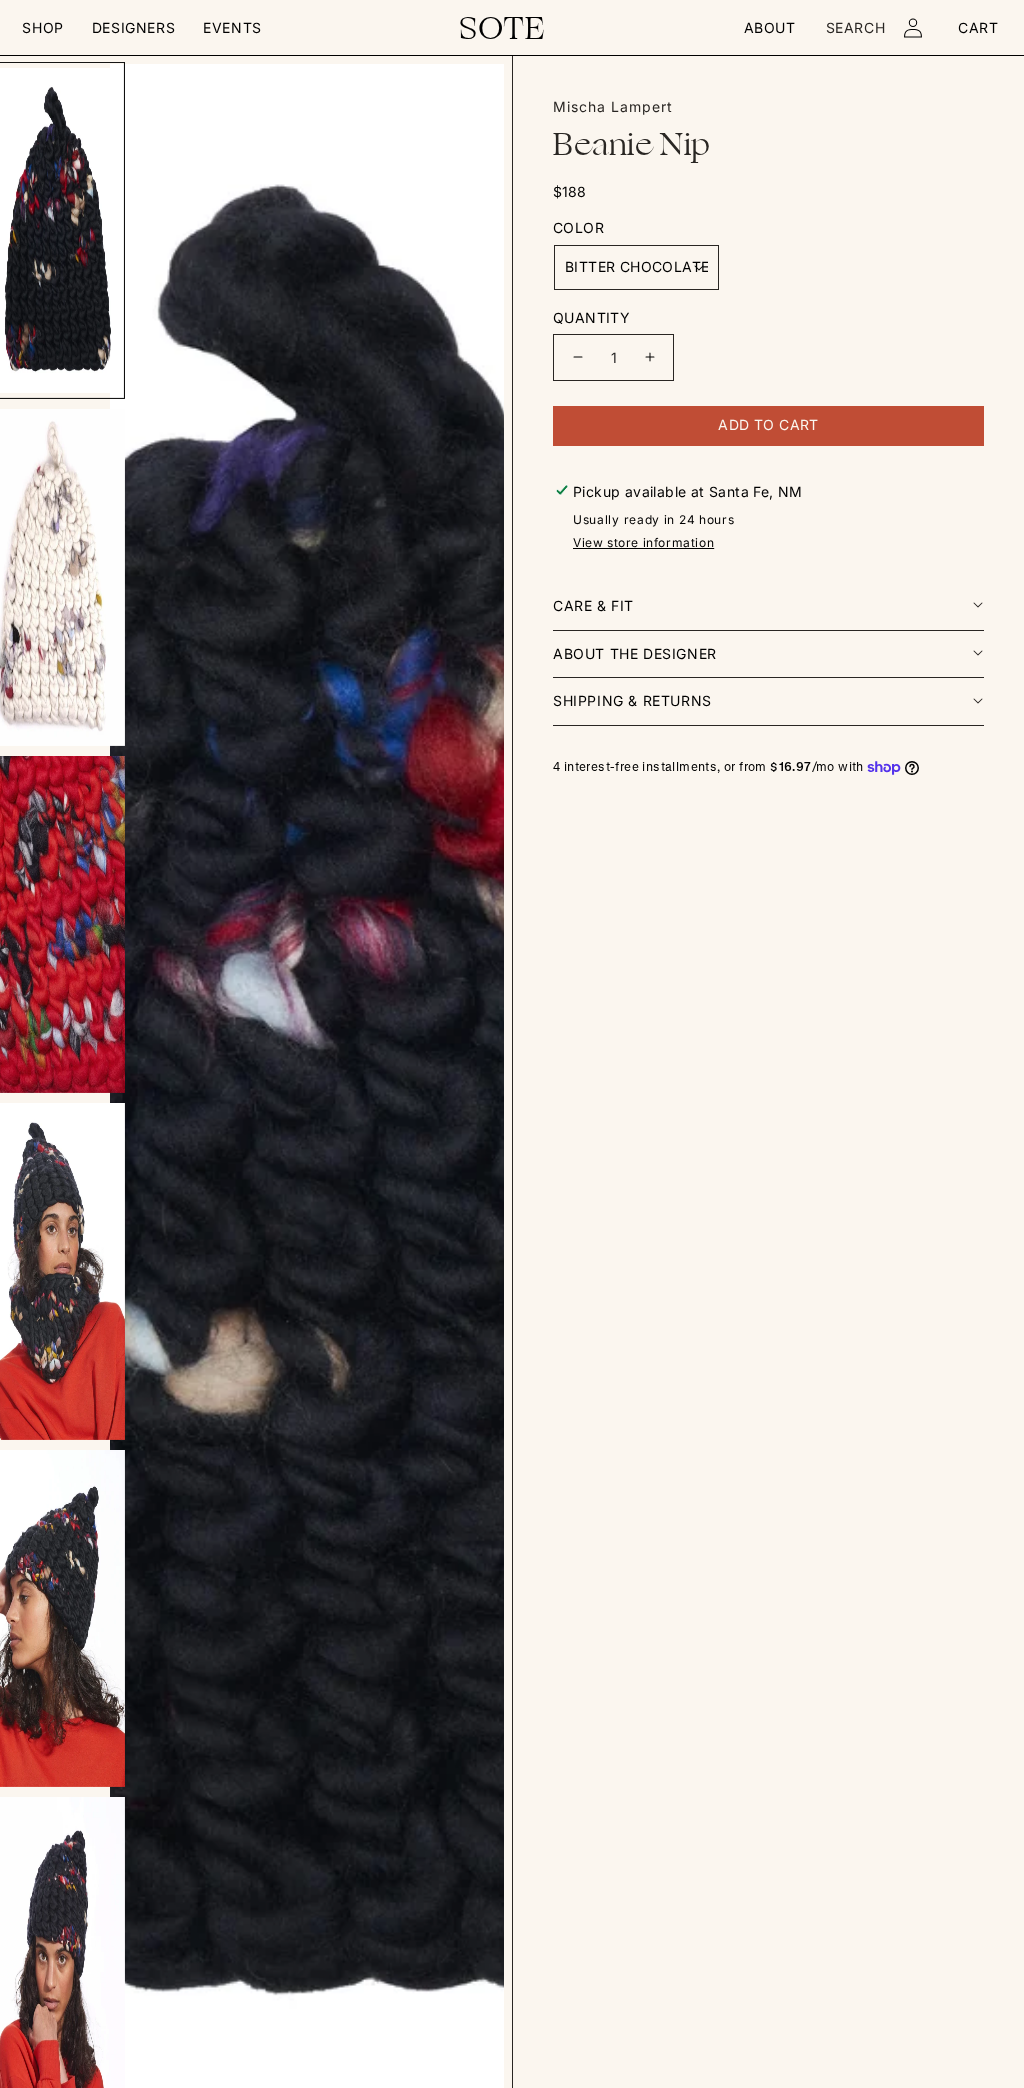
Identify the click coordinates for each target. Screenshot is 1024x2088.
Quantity (591, 317)
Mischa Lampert (613, 106)
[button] (42, 28)
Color (578, 227)
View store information (643, 542)
